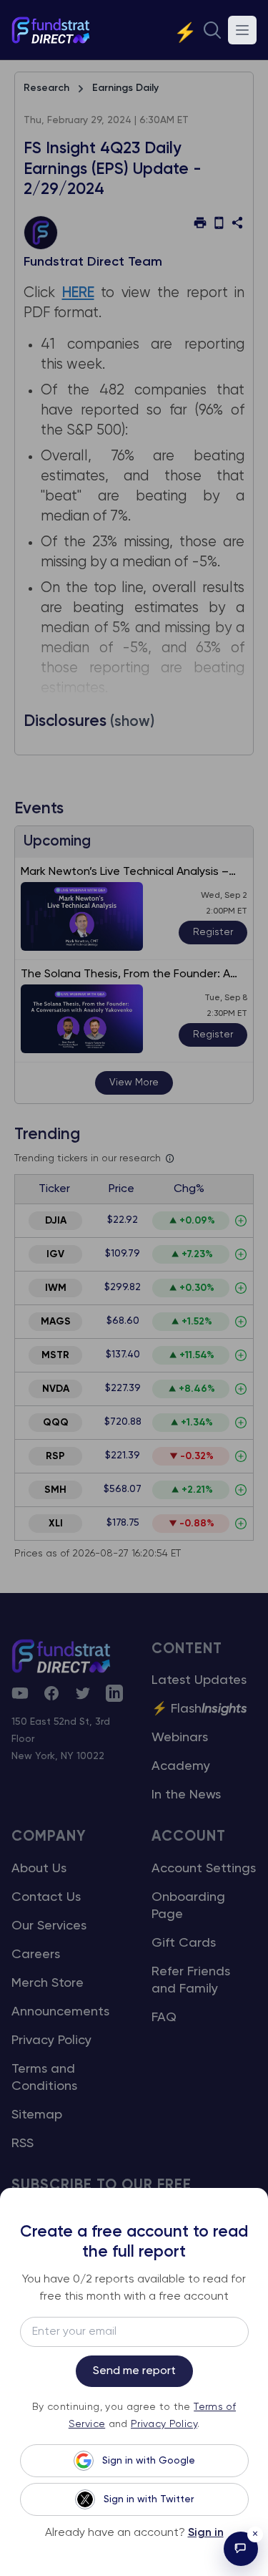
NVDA (56, 1389)
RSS (23, 2144)
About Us (39, 1869)
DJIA (56, 1221)
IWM (56, 1288)
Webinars (180, 1738)
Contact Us (46, 1897)
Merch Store (48, 1983)
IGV (55, 1254)
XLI (56, 1524)
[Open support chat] (241, 2549)
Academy (181, 1766)
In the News (186, 1795)
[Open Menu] (242, 30)
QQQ (56, 1423)
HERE (78, 293)
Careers (36, 1955)
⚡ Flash (199, 1709)
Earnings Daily (125, 88)
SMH (55, 1490)
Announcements (60, 2012)
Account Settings (204, 1869)
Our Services (49, 1926)
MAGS (56, 1322)
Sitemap (37, 2115)
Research (46, 88)
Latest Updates (199, 1680)
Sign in (206, 2533)
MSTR (55, 1355)
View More (134, 1083)
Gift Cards (184, 1943)
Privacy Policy (51, 2040)
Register (213, 932)
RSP (55, 1456)
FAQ (164, 2018)
